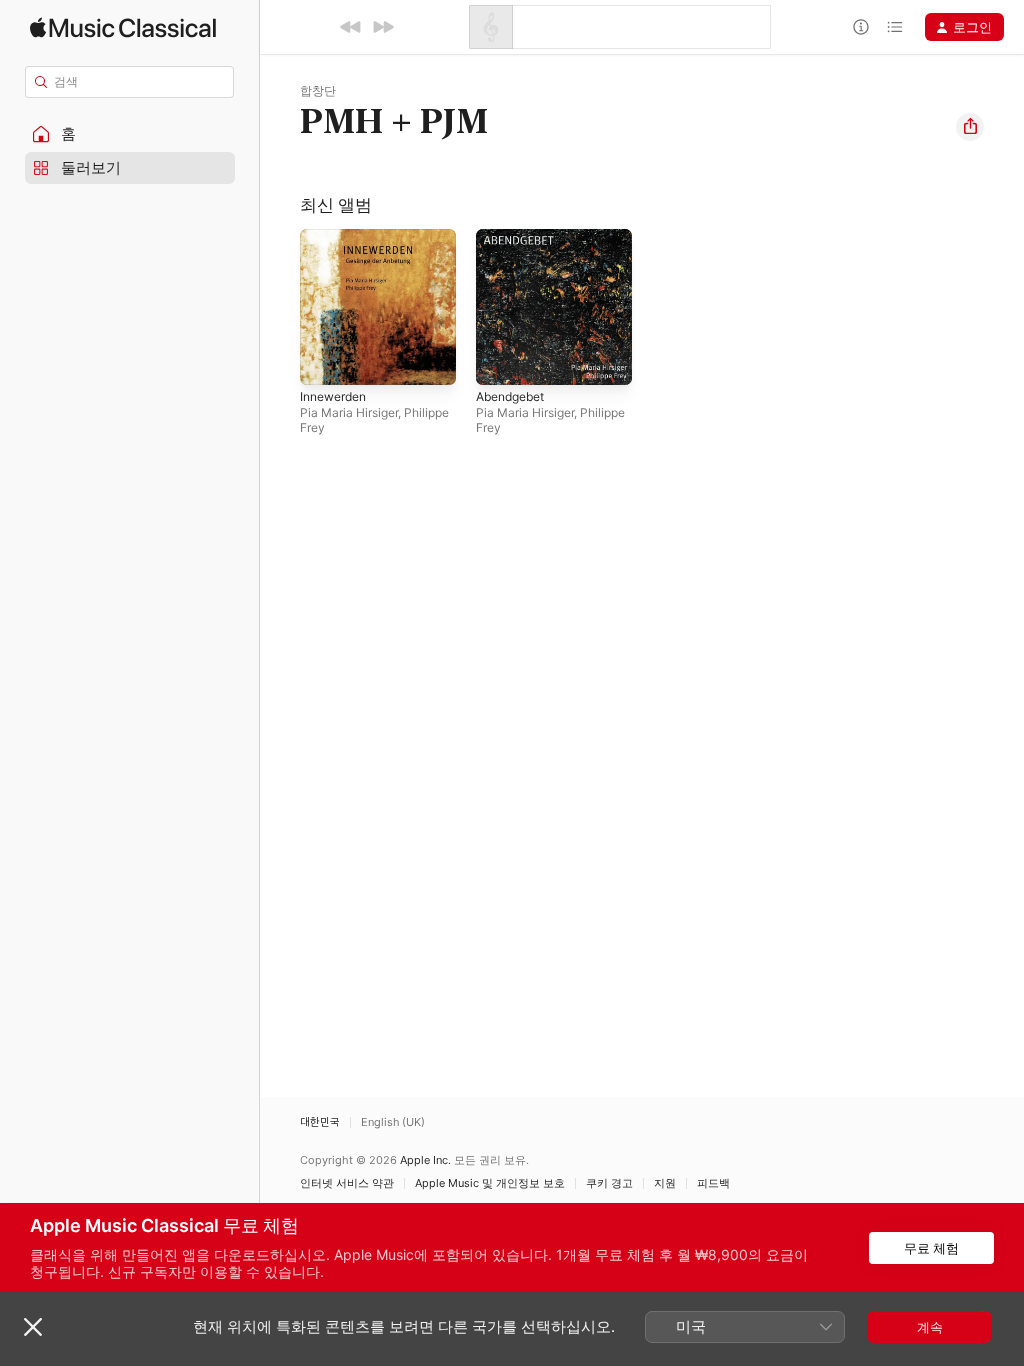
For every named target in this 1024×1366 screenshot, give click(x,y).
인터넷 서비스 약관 (347, 1183)
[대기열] (895, 27)
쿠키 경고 (609, 1183)
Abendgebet (510, 396)
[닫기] (33, 1327)
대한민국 (320, 1122)
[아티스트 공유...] (970, 127)
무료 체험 (931, 1248)
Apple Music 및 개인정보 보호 (490, 1183)
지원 (665, 1183)
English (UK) (393, 1122)
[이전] (351, 27)
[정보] (861, 27)
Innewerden (333, 396)
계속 (930, 1327)
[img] (123, 27)
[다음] (383, 27)
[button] (130, 134)
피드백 (713, 1183)
